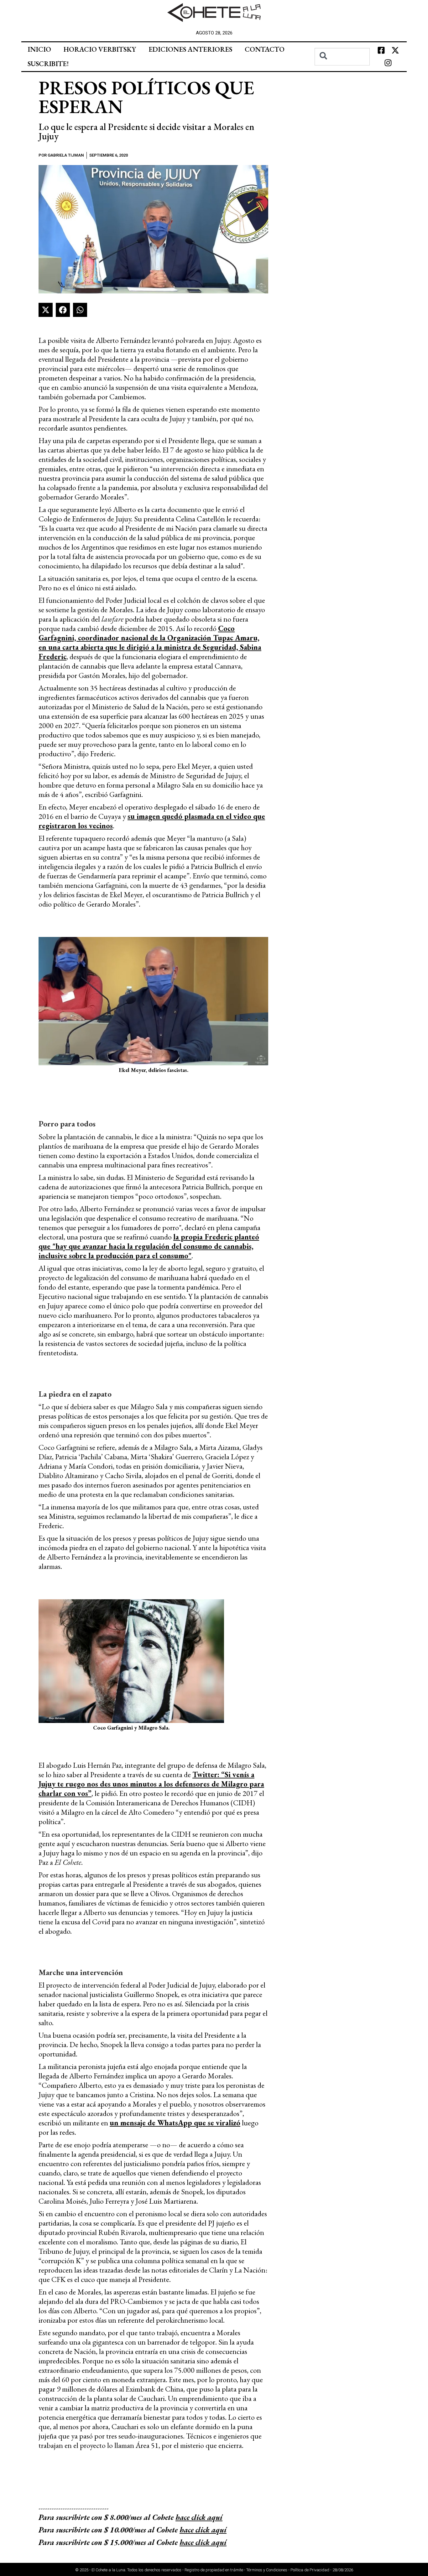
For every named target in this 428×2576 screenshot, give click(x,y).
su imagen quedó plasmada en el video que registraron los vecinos (152, 821)
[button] (46, 310)
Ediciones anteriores (190, 49)
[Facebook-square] (381, 50)
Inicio (39, 49)
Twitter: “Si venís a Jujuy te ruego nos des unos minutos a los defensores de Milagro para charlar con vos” (151, 1784)
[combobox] (342, 57)
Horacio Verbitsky (100, 49)
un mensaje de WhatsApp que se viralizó (175, 2123)
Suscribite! (48, 64)
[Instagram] (388, 63)
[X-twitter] (395, 50)
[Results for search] (342, 69)
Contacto (265, 49)
